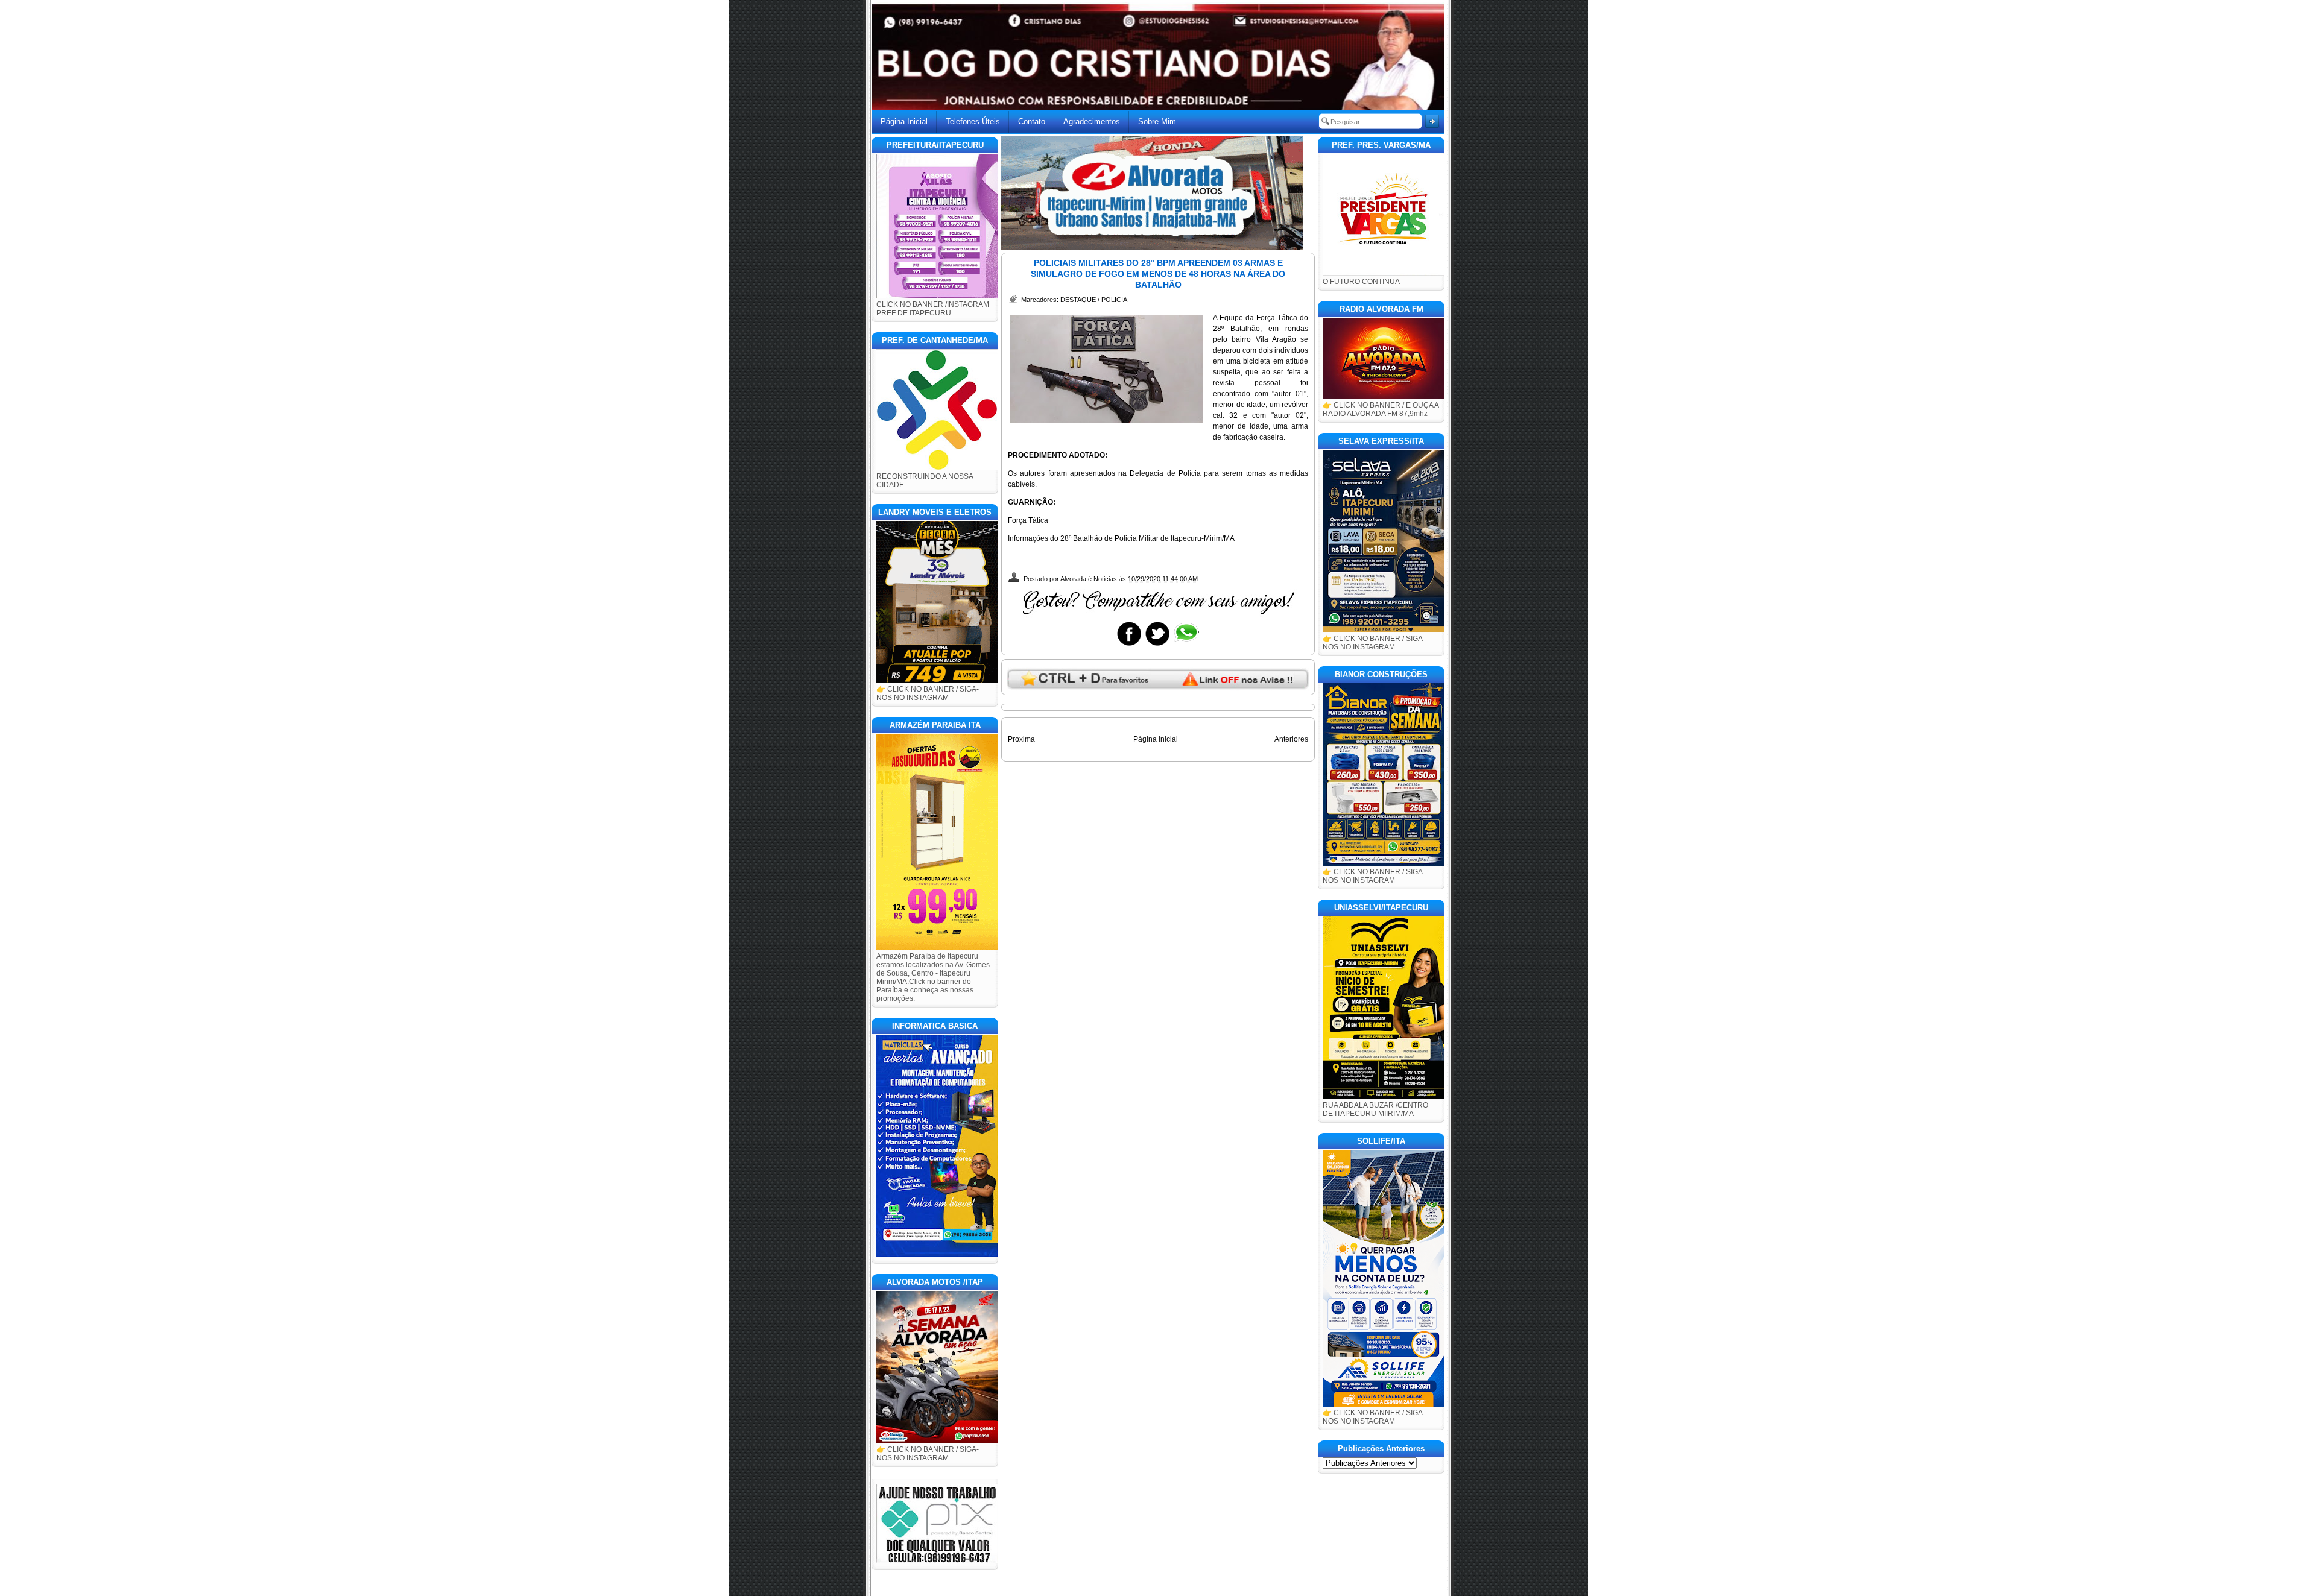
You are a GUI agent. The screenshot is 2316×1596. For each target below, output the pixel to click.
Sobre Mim (1157, 121)
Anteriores (1291, 739)
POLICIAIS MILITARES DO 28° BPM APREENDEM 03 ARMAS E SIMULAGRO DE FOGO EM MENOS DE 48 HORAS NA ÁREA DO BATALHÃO (1158, 274)
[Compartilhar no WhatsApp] (1186, 645)
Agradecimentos (1092, 121)
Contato (1032, 121)
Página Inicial (904, 121)
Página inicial (1156, 739)
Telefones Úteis (973, 121)
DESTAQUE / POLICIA (1094, 300)
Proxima (1021, 739)
